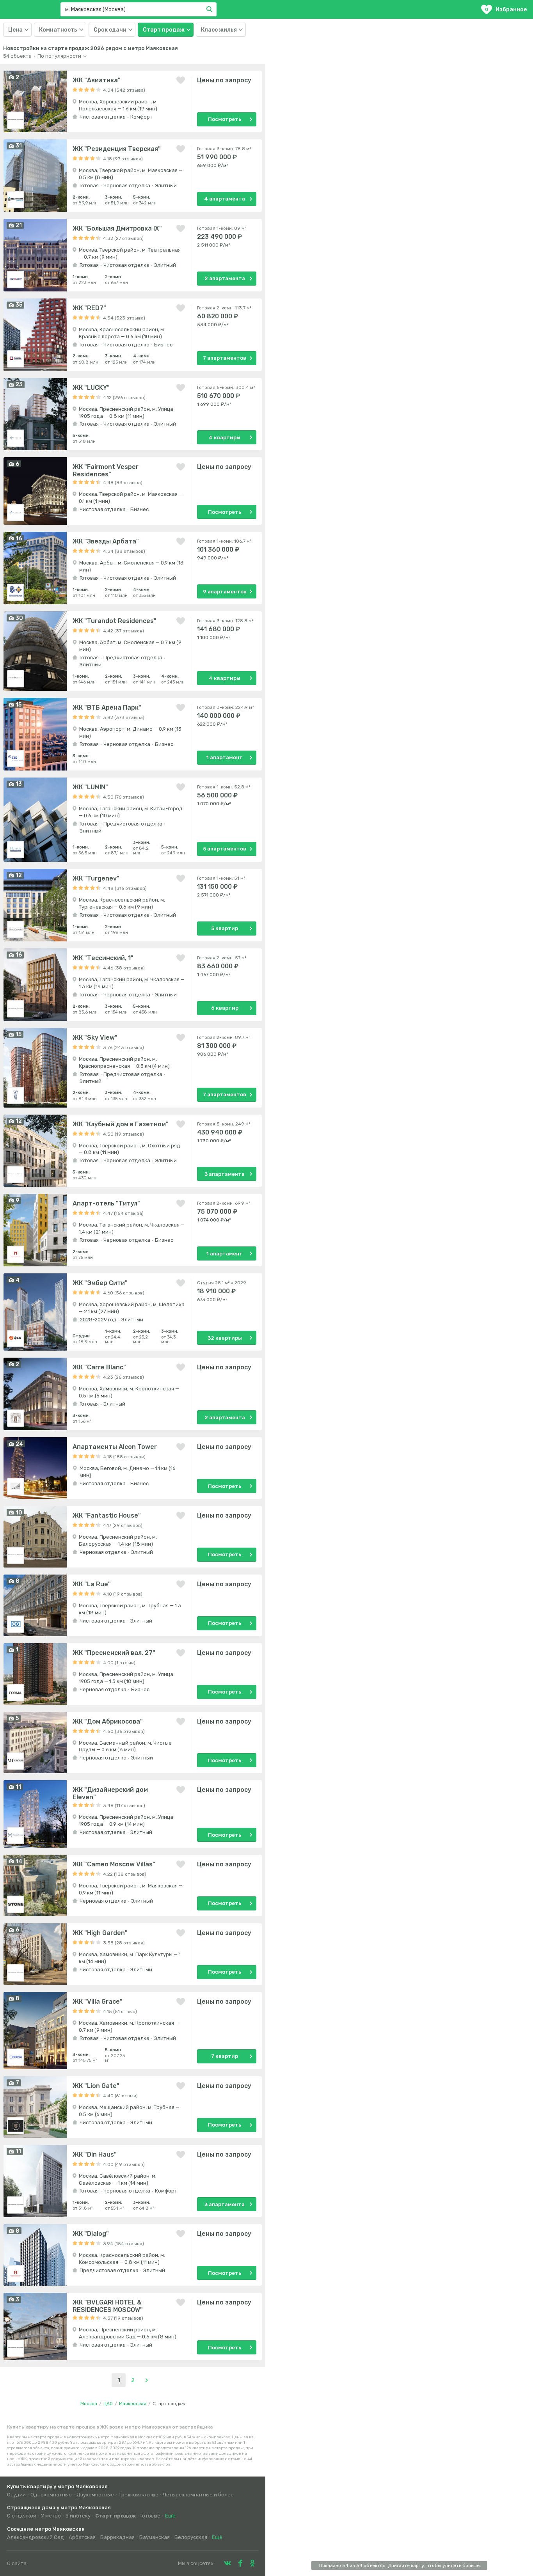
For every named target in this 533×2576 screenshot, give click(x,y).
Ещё (170, 2516)
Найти (211, 9)
